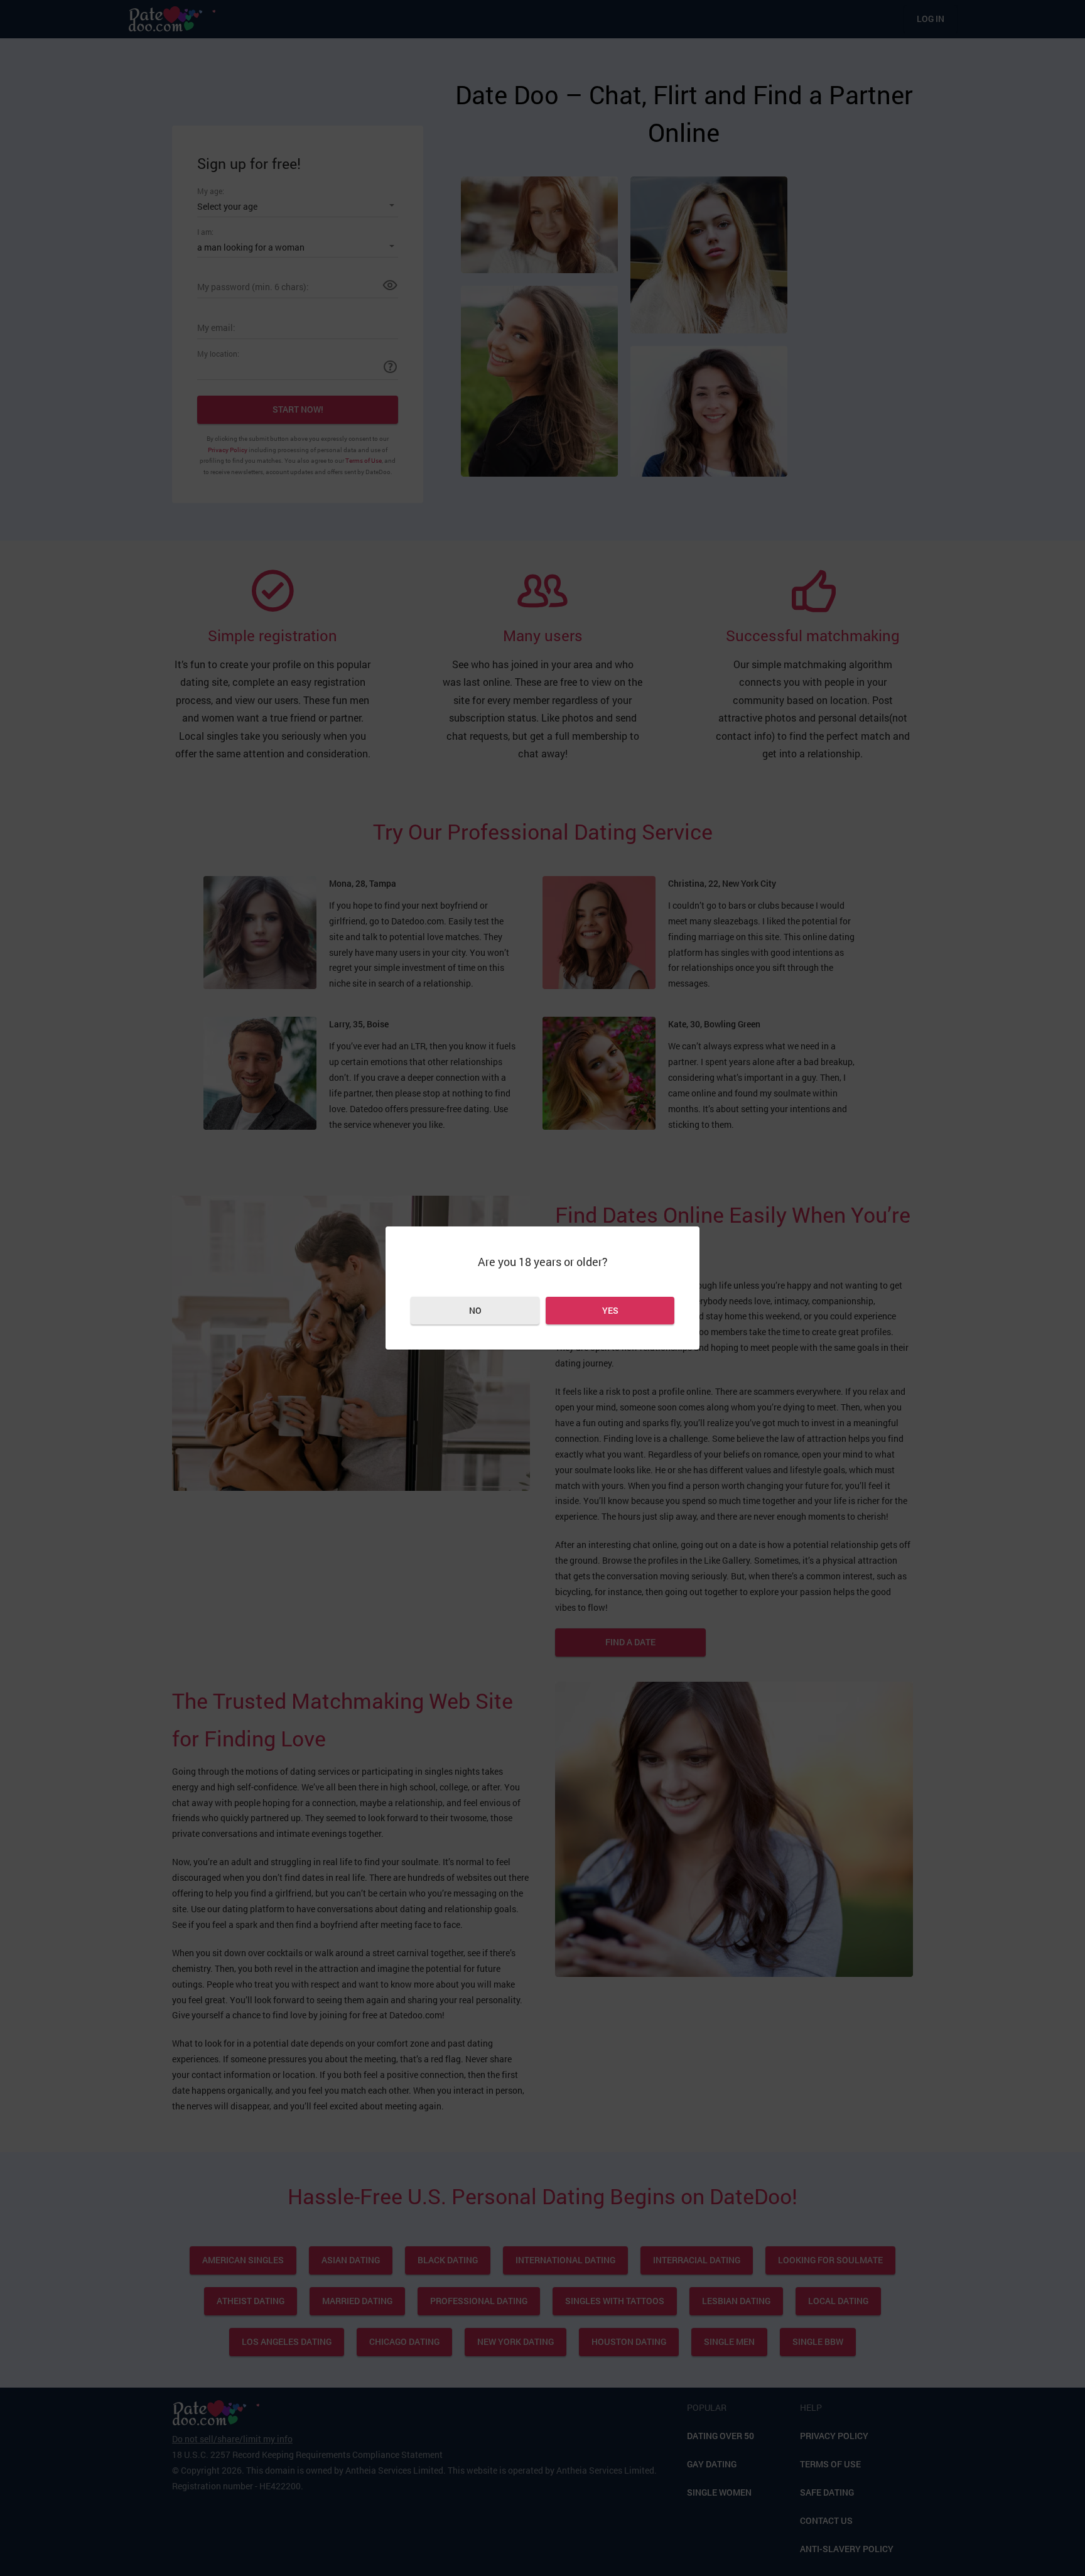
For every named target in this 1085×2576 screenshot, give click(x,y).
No (475, 1310)
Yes (610, 1310)
